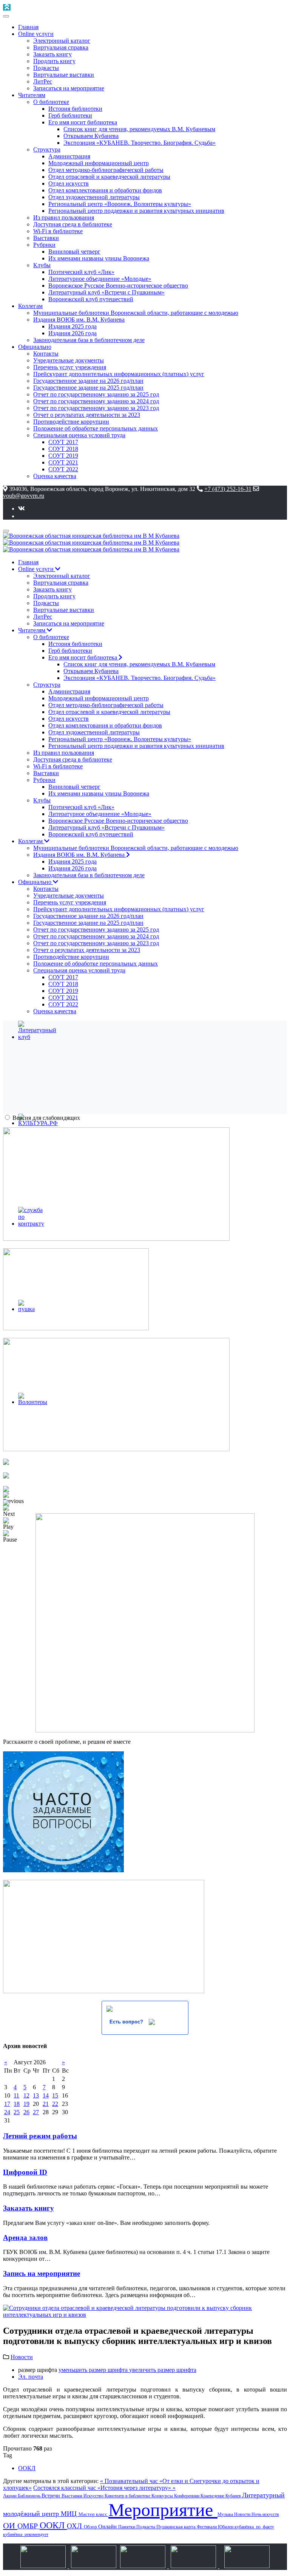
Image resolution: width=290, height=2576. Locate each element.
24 (7, 2112)
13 (36, 2095)
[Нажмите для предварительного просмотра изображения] (145, 2315)
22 (55, 2104)
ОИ (10, 2526)
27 (36, 2112)
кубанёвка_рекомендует (26, 2534)
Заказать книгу (29, 2208)
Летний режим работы (40, 2136)
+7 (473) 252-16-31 (228, 489)
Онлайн (108, 2526)
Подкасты (146, 2527)
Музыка (226, 2514)
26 (26, 2112)
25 (17, 2112)
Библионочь (30, 2496)
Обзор (91, 2527)
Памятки (127, 2527)
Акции (10, 2496)
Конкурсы (163, 2496)
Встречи (52, 2496)
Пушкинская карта (177, 2527)
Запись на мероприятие (42, 2273)
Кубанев (234, 2496)
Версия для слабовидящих (46, 1118)
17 (7, 2104)
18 (17, 2104)
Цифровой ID (25, 2172)
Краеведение (213, 2496)
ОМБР (29, 2526)
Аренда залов (25, 2238)
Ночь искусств (265, 2514)
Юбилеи (226, 2527)
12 (26, 2095)
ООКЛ (27, 2468)
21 (46, 2104)
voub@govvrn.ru (24, 496)
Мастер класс (93, 2514)
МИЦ (70, 2514)
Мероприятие (163, 2510)
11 (16, 2095)
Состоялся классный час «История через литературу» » (104, 2488)
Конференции (187, 2496)
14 (46, 2095)
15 (55, 2095)
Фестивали (207, 2527)
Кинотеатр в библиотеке (128, 2496)
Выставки (72, 2496)
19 (26, 2104)
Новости (22, 2357)
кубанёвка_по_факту (254, 2527)
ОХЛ (75, 2526)
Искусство (94, 2496)
